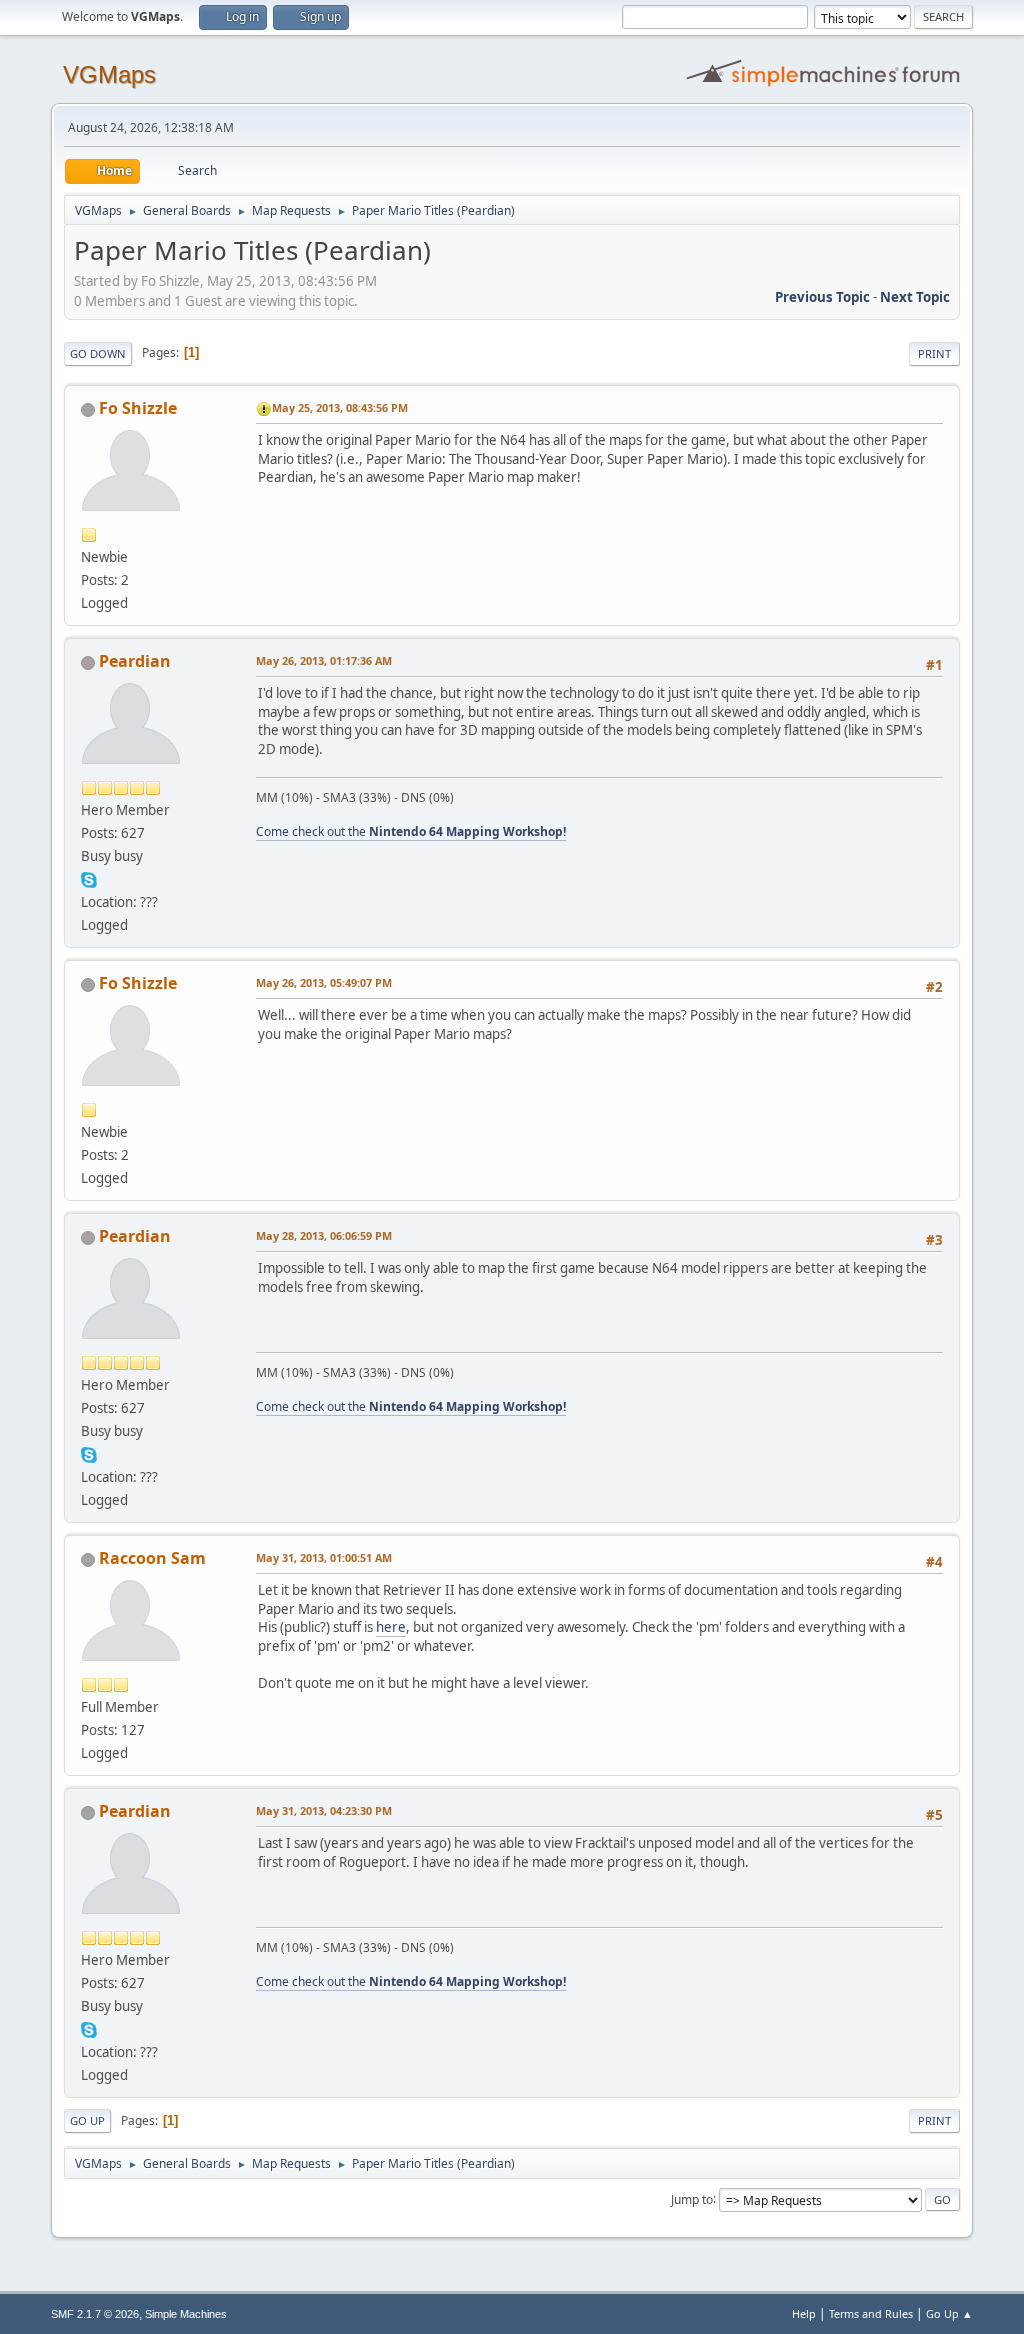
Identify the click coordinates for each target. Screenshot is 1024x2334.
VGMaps (109, 74)
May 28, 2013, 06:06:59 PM (324, 1235)
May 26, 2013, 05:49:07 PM (324, 982)
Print (934, 353)
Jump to (692, 2198)
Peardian (135, 661)
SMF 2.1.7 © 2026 (95, 2314)
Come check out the (411, 831)
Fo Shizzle (138, 408)
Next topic (915, 297)
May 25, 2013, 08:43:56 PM (340, 407)
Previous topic (822, 297)
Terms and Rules (871, 2313)
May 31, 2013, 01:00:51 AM (324, 1557)
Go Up (87, 2120)
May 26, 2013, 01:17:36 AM (324, 660)
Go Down (98, 353)
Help (804, 2313)
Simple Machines (186, 2314)
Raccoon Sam (152, 1558)
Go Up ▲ (949, 2313)
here (391, 1627)
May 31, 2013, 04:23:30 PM (324, 1810)
